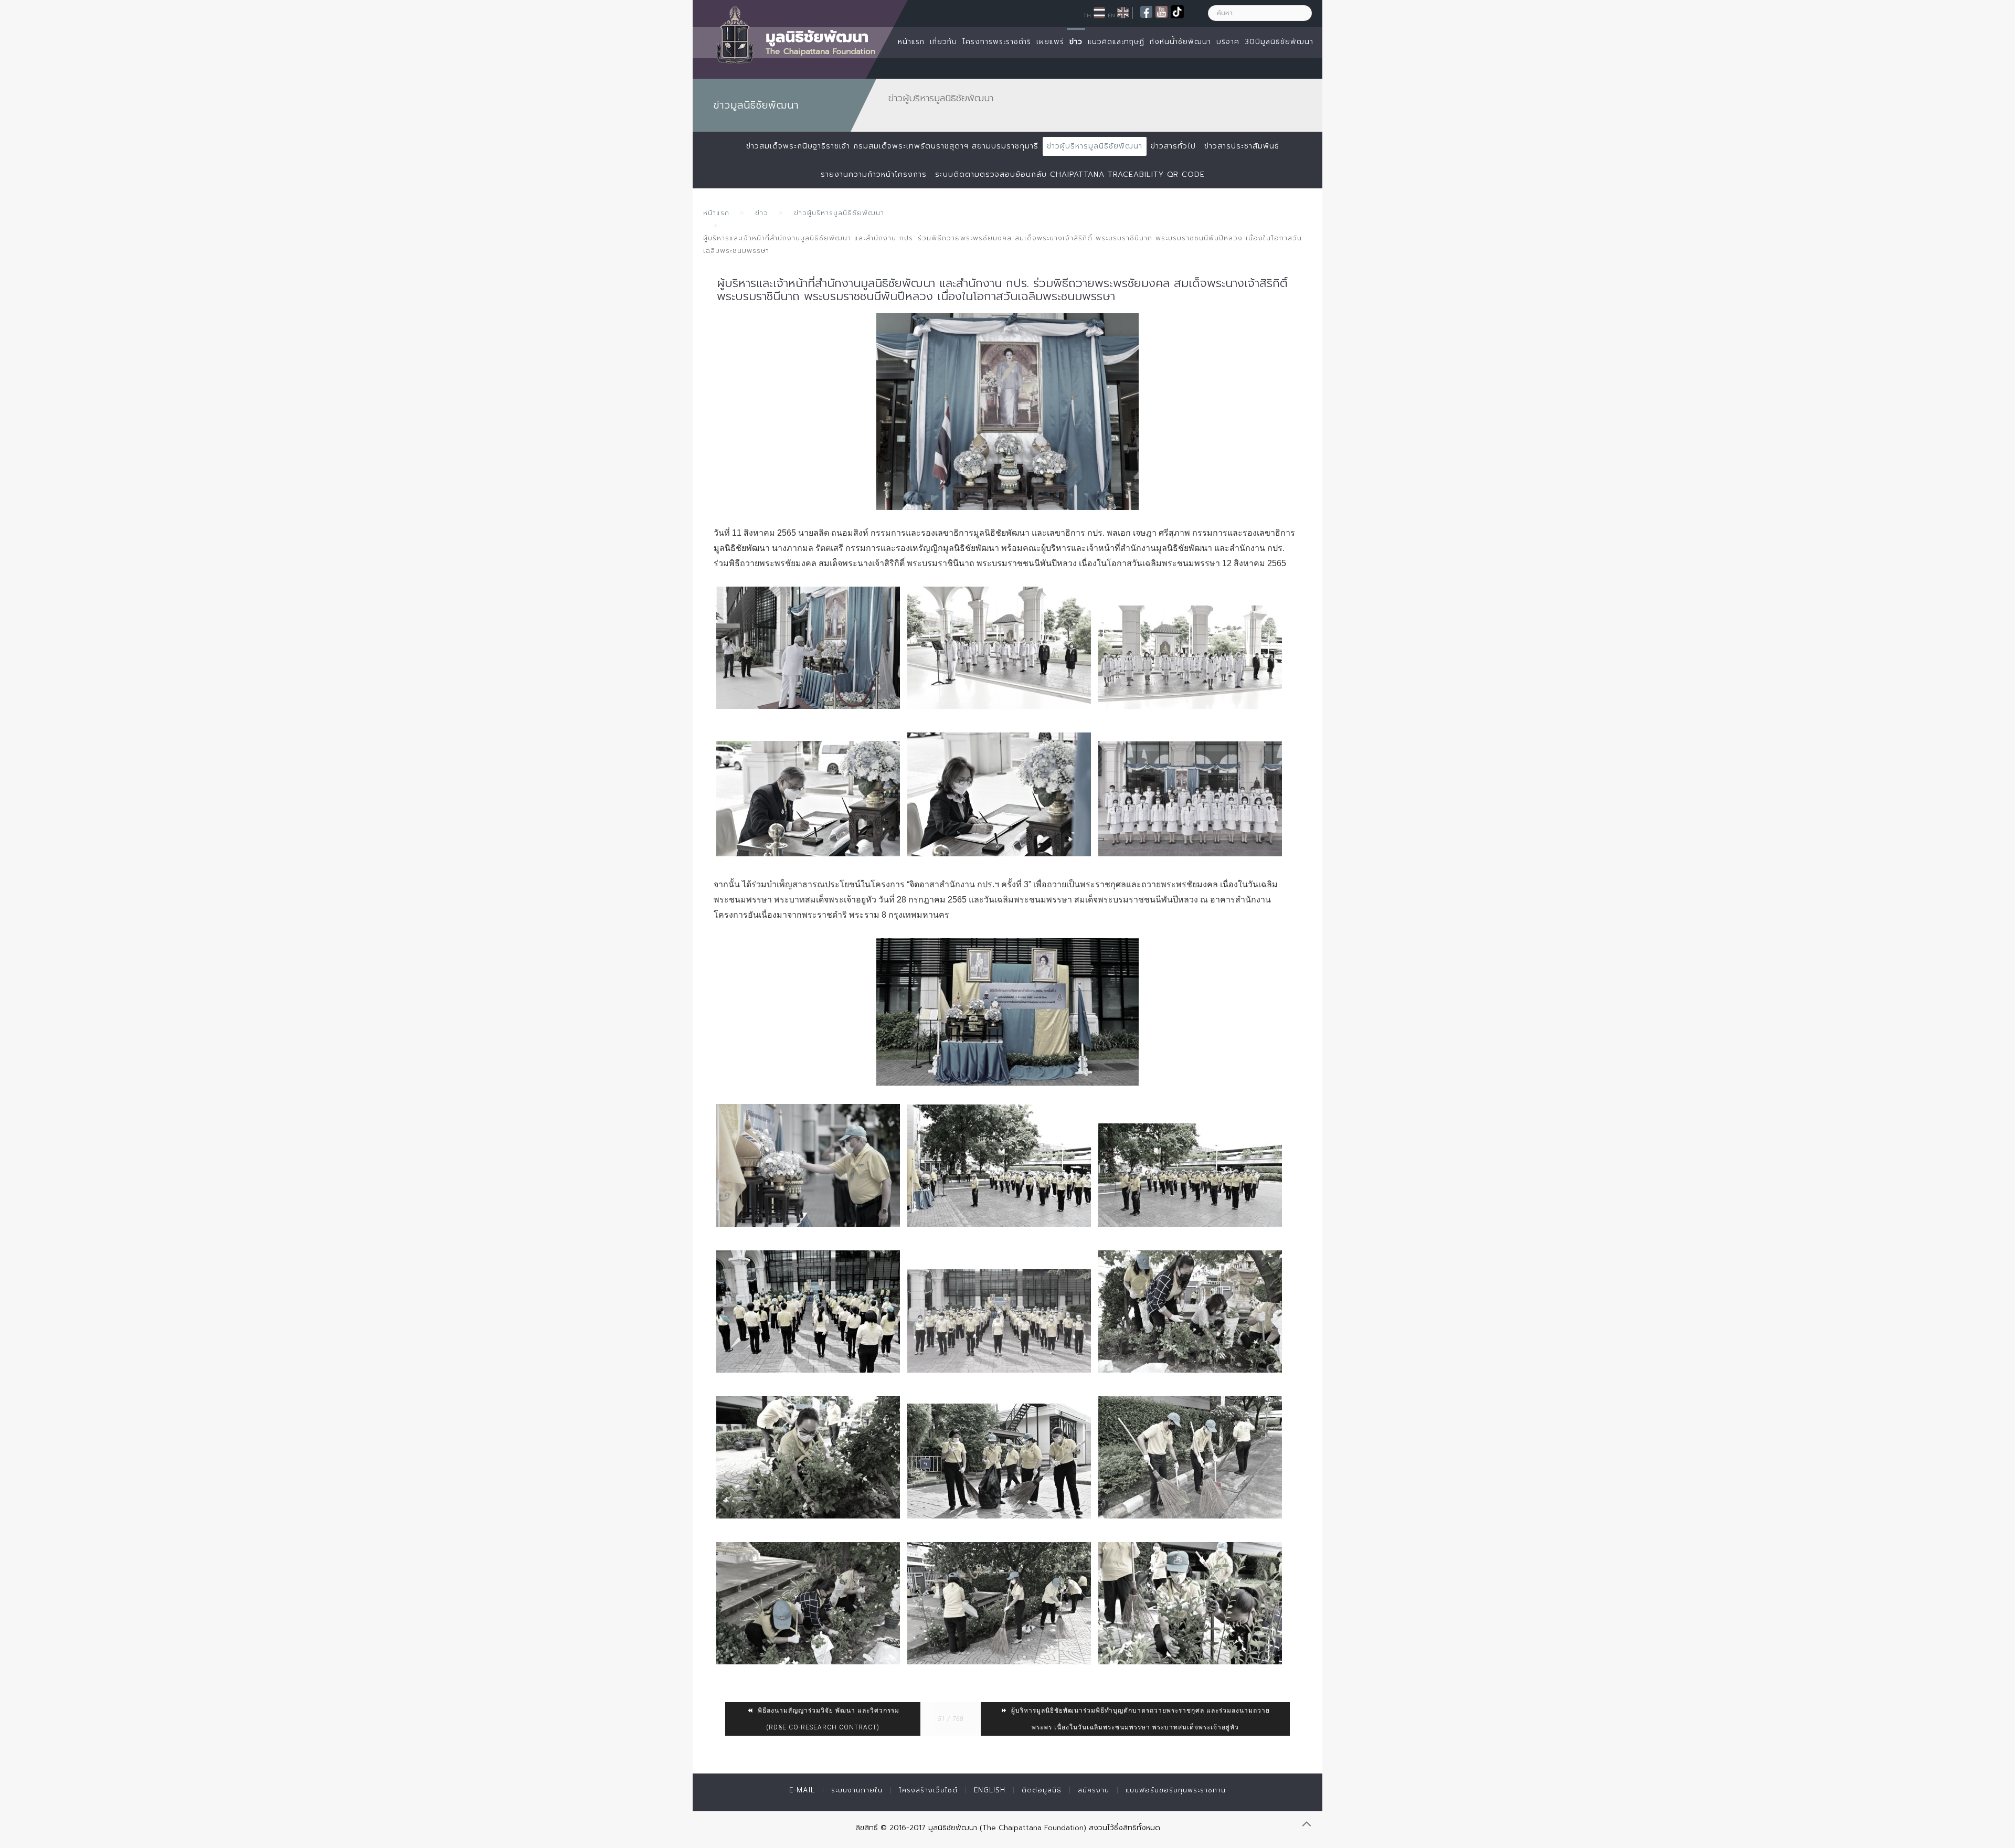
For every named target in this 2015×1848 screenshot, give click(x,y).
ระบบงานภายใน (857, 1790)
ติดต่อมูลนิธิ (1042, 1790)
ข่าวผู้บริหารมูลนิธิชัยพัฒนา (1095, 146)
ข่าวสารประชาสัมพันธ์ (1242, 146)
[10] (808, 1457)
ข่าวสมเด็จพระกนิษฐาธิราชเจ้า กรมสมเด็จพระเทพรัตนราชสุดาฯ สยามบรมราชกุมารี (892, 146)
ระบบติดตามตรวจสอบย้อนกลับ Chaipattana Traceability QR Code (1070, 174)
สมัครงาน (1094, 1790)
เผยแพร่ (1050, 42)
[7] (999, 794)
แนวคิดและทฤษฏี (1116, 42)
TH (1087, 15)
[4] (999, 648)
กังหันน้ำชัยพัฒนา (1180, 42)
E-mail (802, 1790)
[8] (1190, 799)
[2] (808, 648)
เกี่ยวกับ (943, 42)
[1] (1008, 412)
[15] (1190, 1603)
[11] (999, 1461)
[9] (1190, 1311)
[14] (999, 1603)
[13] (808, 1603)
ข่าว (1076, 42)
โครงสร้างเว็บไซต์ (928, 1790)
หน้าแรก (911, 42)
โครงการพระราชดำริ (997, 42)
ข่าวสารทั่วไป (1173, 146)
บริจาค (1228, 42)
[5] (1190, 657)
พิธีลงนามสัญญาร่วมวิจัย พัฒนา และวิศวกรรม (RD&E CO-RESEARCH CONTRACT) (828, 1719)
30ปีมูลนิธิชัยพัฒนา (1279, 42)
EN (1111, 15)
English (990, 1790)
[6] (808, 799)
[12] (1190, 1457)
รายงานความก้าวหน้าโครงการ (874, 174)
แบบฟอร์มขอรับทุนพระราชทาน (1176, 1790)
